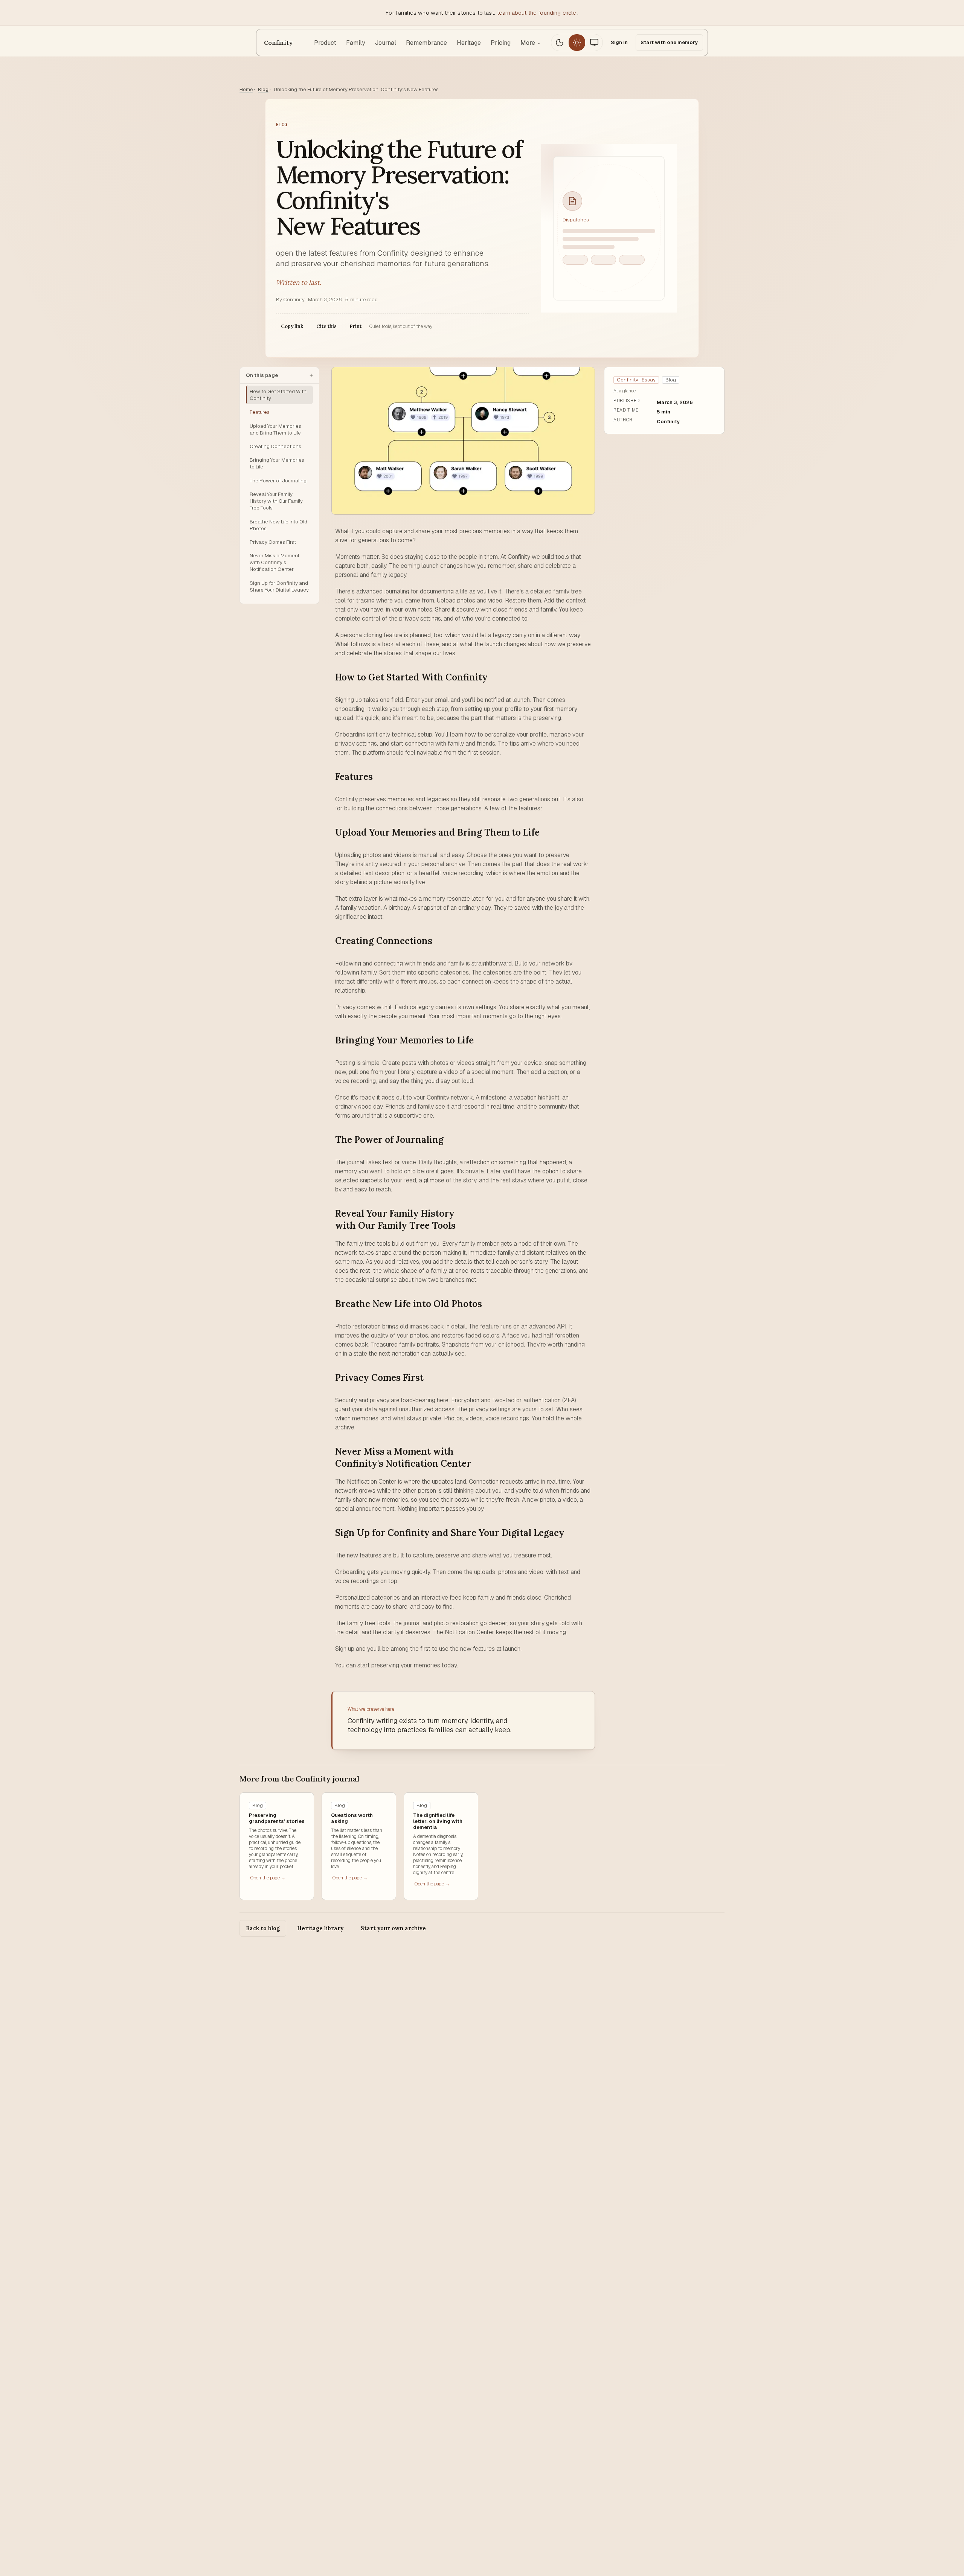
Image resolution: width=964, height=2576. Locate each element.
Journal (386, 43)
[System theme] (594, 43)
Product (325, 43)
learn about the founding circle (537, 13)
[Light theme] (577, 43)
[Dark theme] (560, 43)
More (531, 43)
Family (356, 43)
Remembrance (426, 43)
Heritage (469, 43)
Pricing (501, 43)
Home (246, 89)
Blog (263, 89)
